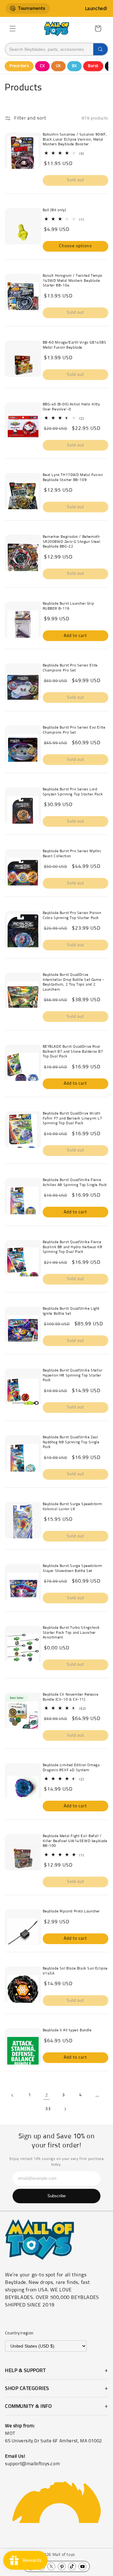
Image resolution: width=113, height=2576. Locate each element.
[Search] (100, 49)
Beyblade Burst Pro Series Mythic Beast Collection (72, 854)
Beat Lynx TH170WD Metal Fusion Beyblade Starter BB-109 (73, 478)
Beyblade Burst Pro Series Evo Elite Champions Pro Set (74, 730)
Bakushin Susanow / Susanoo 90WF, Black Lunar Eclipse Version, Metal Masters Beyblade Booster (75, 139)
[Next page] (65, 2109)
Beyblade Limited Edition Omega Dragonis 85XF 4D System (71, 1768)
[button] (13, 29)
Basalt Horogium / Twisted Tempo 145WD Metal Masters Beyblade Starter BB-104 (73, 281)
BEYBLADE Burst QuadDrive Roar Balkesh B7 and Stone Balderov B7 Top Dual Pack (73, 1052)
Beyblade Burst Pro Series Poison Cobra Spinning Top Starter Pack (72, 916)
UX (58, 66)
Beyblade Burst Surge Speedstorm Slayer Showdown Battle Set (73, 1569)
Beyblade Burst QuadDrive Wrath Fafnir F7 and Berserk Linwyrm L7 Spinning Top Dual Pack (73, 1118)
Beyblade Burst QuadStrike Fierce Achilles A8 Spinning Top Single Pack (75, 1183)
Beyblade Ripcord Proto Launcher (71, 1911)
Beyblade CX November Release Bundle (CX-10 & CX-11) (71, 1697)
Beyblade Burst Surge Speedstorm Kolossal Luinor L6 (73, 1507)
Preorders (19, 66)
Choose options (75, 246)
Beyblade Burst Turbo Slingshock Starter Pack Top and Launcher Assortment (71, 1633)
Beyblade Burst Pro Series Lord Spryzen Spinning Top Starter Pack (73, 792)
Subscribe (56, 2196)
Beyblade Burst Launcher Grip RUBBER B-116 (68, 606)
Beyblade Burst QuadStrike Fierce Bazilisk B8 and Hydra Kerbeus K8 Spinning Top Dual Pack (73, 1247)
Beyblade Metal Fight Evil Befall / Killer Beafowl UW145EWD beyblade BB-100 (75, 1841)
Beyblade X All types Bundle (67, 2030)
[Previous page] (13, 2095)
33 (48, 2109)
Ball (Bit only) (54, 210)
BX (74, 66)
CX (42, 66)
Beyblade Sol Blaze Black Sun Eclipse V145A (75, 1971)
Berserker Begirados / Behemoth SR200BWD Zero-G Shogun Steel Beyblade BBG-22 (72, 542)
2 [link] (47, 2095)
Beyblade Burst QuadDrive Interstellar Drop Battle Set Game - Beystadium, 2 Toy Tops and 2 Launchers (73, 982)
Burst (93, 66)
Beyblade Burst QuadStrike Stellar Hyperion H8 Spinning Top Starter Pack (73, 1375)
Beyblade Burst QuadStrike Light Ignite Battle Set (71, 1311)
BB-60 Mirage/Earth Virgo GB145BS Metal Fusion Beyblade (75, 345)
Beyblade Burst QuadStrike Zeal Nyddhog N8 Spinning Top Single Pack (71, 1442)
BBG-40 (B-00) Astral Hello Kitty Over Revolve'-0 (71, 407)
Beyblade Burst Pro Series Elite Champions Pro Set (70, 668)
